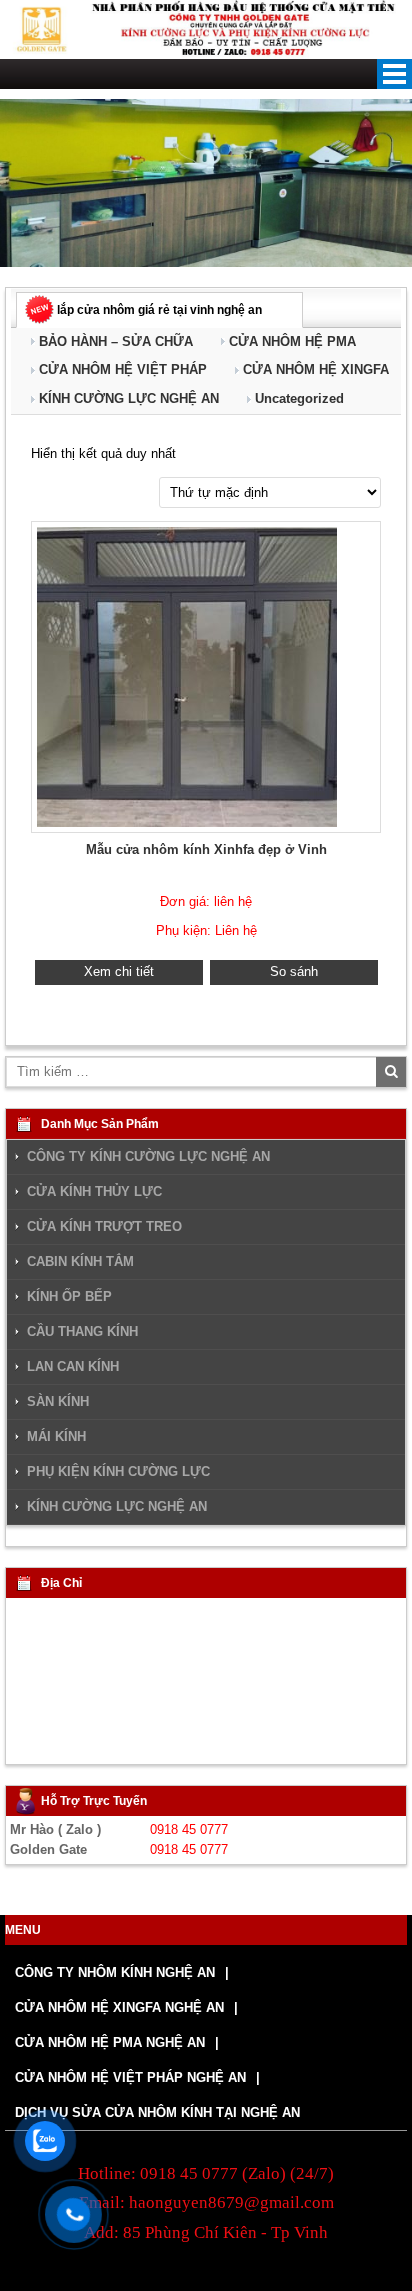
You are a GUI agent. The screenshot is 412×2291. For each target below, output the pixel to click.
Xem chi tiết (119, 971)
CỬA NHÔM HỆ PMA (292, 341)
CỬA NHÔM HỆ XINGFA (316, 369)
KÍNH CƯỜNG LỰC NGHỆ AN (129, 398)
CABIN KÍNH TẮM (80, 1262)
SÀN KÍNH (58, 1402)
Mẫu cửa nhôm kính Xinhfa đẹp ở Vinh (206, 849)
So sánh (294, 971)
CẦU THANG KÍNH (82, 1332)
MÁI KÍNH (56, 1437)
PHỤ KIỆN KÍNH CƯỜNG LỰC (118, 1472)
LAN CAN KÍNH (73, 1367)
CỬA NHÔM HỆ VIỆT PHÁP (123, 369)
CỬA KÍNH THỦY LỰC (94, 1192)
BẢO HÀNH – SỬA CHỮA (116, 341)
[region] (206, 183)
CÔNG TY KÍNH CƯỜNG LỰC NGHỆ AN (148, 1157)
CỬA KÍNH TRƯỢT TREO (104, 1227)
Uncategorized (299, 398)
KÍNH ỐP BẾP (69, 1297)
